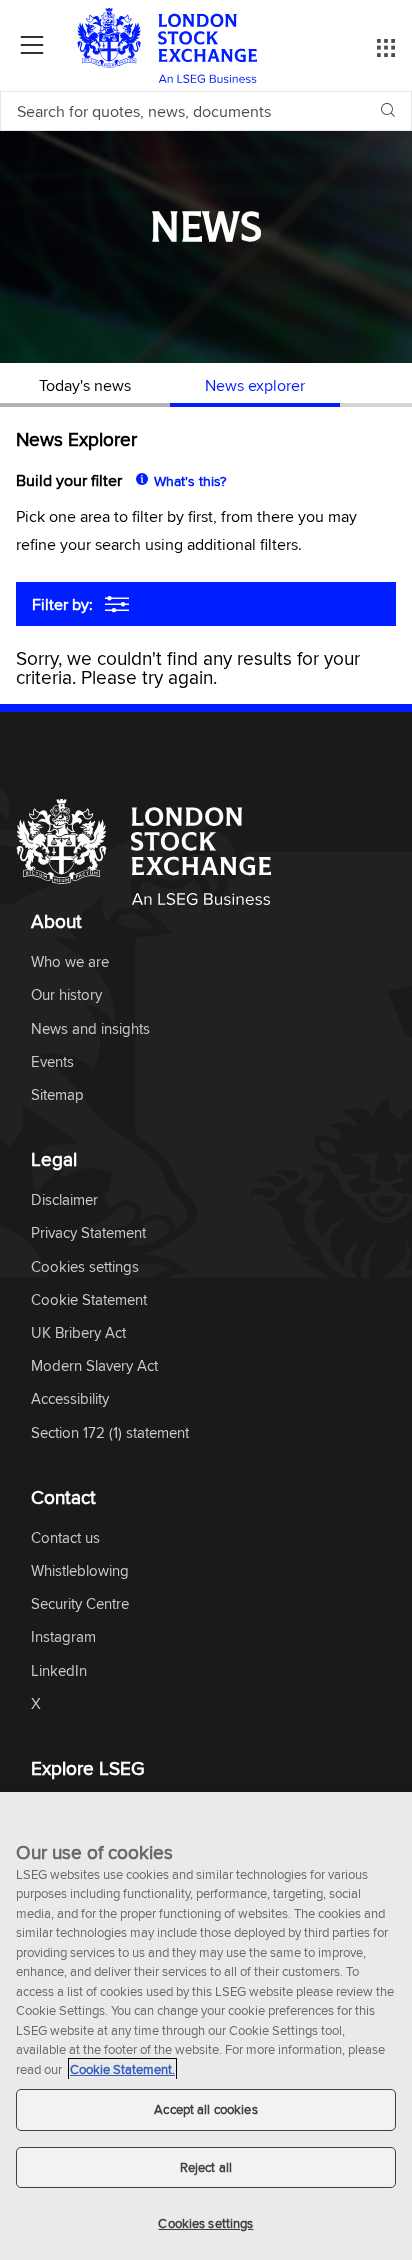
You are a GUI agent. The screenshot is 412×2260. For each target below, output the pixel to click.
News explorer (255, 385)
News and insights (90, 1029)
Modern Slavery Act (94, 1366)
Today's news (85, 385)
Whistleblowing (80, 1571)
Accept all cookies (205, 2109)
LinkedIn (59, 1671)
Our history (66, 995)
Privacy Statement (88, 1233)
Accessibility (70, 1399)
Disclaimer (64, 1200)
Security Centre (80, 1604)
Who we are (70, 962)
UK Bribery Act (78, 1333)
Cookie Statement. (122, 2069)
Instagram (63, 1637)
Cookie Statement (89, 1300)
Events (52, 1062)
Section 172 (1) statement (110, 1433)
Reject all (206, 2167)
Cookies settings (205, 2223)
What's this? (190, 481)
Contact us (65, 1538)
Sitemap (57, 1095)
